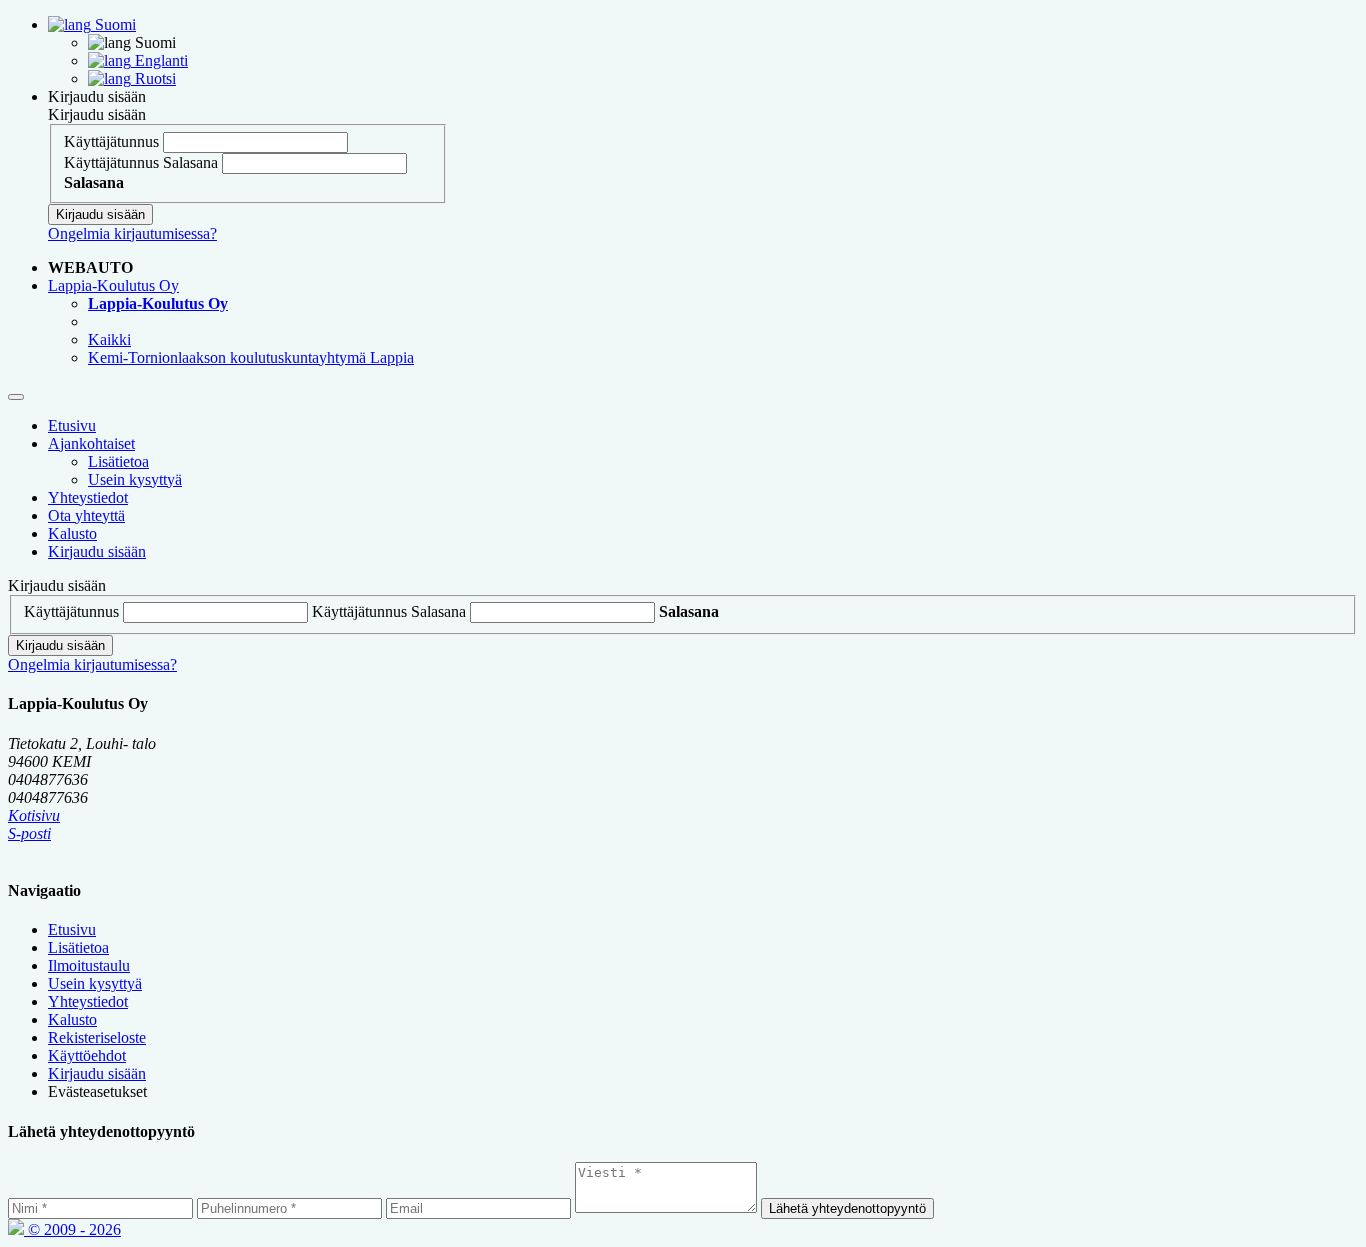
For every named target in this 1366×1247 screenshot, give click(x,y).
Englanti (159, 60)
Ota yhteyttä (86, 515)
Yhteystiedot (88, 497)
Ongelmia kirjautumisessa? (132, 233)
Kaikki (109, 339)
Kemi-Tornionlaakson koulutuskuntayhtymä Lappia (251, 357)
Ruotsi (153, 78)
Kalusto (72, 533)
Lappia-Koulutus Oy (113, 285)
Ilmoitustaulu (89, 965)
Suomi (113, 24)
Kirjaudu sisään (97, 96)
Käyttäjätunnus (111, 141)
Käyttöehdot (87, 1055)
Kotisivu (34, 815)
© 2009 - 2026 (72, 1229)
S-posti (29, 833)
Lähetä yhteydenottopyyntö (847, 1208)
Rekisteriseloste (97, 1037)
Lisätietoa (118, 461)
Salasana (190, 162)
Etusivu (72, 425)
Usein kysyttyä (135, 479)
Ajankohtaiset (91, 443)
